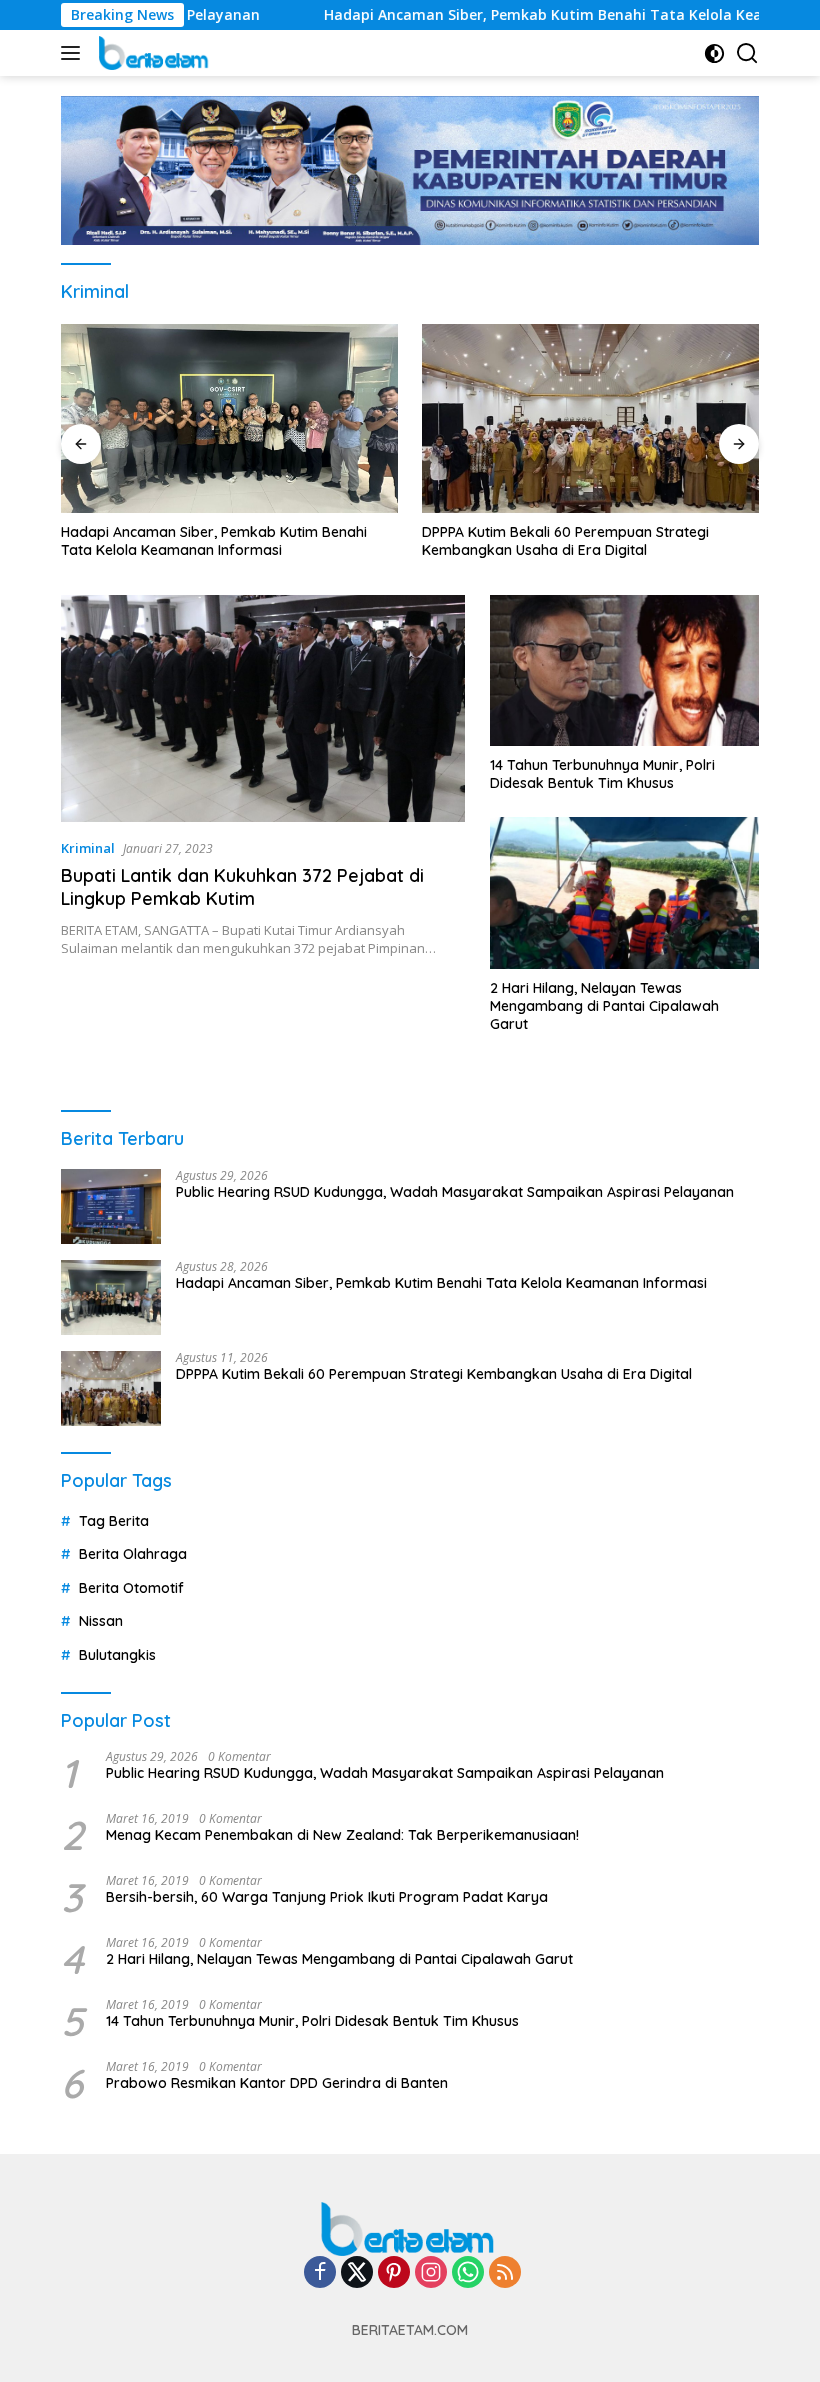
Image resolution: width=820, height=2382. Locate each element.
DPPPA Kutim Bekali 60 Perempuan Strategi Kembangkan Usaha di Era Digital (565, 541)
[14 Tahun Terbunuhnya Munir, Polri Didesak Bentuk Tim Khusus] (624, 670)
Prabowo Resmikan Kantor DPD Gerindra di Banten (277, 2083)
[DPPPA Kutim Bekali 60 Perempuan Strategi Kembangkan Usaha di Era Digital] (590, 419)
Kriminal (88, 848)
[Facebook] (320, 2273)
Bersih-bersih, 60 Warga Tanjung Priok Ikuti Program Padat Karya (327, 1897)
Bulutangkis (117, 1655)
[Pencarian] (747, 53)
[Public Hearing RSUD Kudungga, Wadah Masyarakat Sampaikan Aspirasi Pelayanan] (111, 1206)
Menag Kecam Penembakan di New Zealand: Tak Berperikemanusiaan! (342, 1835)
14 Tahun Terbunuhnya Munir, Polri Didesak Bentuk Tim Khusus (602, 774)
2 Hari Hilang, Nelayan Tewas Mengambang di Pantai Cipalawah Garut (604, 1006)
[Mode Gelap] (714, 53)
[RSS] (505, 2273)
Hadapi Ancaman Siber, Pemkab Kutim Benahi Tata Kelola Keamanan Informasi (214, 541)
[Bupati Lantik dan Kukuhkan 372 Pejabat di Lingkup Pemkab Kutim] (263, 708)
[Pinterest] (394, 2273)
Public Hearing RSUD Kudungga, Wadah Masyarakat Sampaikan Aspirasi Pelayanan (455, 1192)
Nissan (101, 1621)
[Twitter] (357, 2273)
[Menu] (74, 53)
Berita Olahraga (133, 1554)
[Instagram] (431, 2273)
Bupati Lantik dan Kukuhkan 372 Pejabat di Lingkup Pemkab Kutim (242, 887)
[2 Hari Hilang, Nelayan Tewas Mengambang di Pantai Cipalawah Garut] (624, 892)
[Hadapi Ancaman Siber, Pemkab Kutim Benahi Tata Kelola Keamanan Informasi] (229, 419)
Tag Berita (114, 1521)
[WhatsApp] (468, 2273)
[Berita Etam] (152, 53)
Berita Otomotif (131, 1588)
